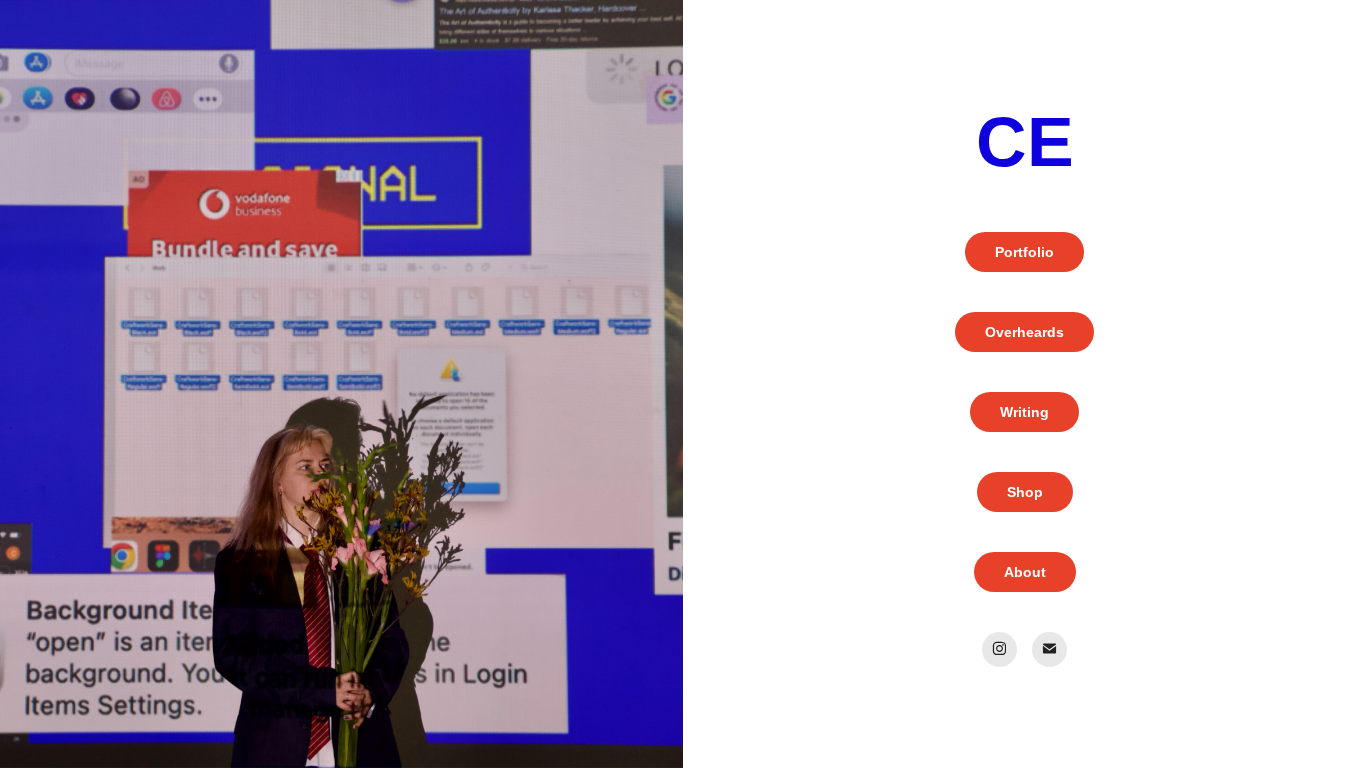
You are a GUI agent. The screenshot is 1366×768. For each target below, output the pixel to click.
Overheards (1024, 332)
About (1025, 572)
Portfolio (1024, 252)
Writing (1024, 412)
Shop (1025, 492)
